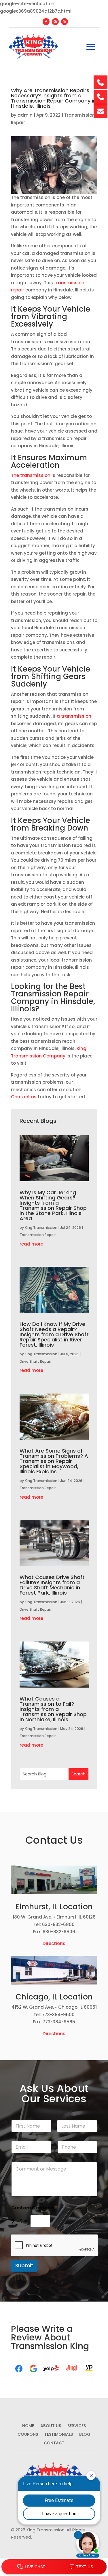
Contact (54, 2443)
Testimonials (59, 2435)
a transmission (74, 716)
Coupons (28, 2435)
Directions (54, 1943)
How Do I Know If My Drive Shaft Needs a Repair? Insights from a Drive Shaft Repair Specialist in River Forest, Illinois (54, 1334)
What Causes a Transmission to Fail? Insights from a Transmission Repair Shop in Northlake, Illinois (53, 1709)
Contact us (24, 1097)
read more (31, 1244)
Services (77, 2426)
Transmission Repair (38, 1235)
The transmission (31, 475)
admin (25, 115)
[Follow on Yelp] (65, 22)
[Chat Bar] (54, 2567)
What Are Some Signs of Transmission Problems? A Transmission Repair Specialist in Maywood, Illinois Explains (54, 1461)
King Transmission (41, 1228)
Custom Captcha (34, 2208)
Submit (24, 2266)
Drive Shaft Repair (35, 1361)
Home (28, 2426)
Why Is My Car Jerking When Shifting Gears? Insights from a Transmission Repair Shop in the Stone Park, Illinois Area (53, 1205)
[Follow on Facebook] (46, 22)
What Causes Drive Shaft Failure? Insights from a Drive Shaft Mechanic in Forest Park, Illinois (52, 1585)
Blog (85, 2435)
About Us (51, 2426)
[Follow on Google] (55, 22)
